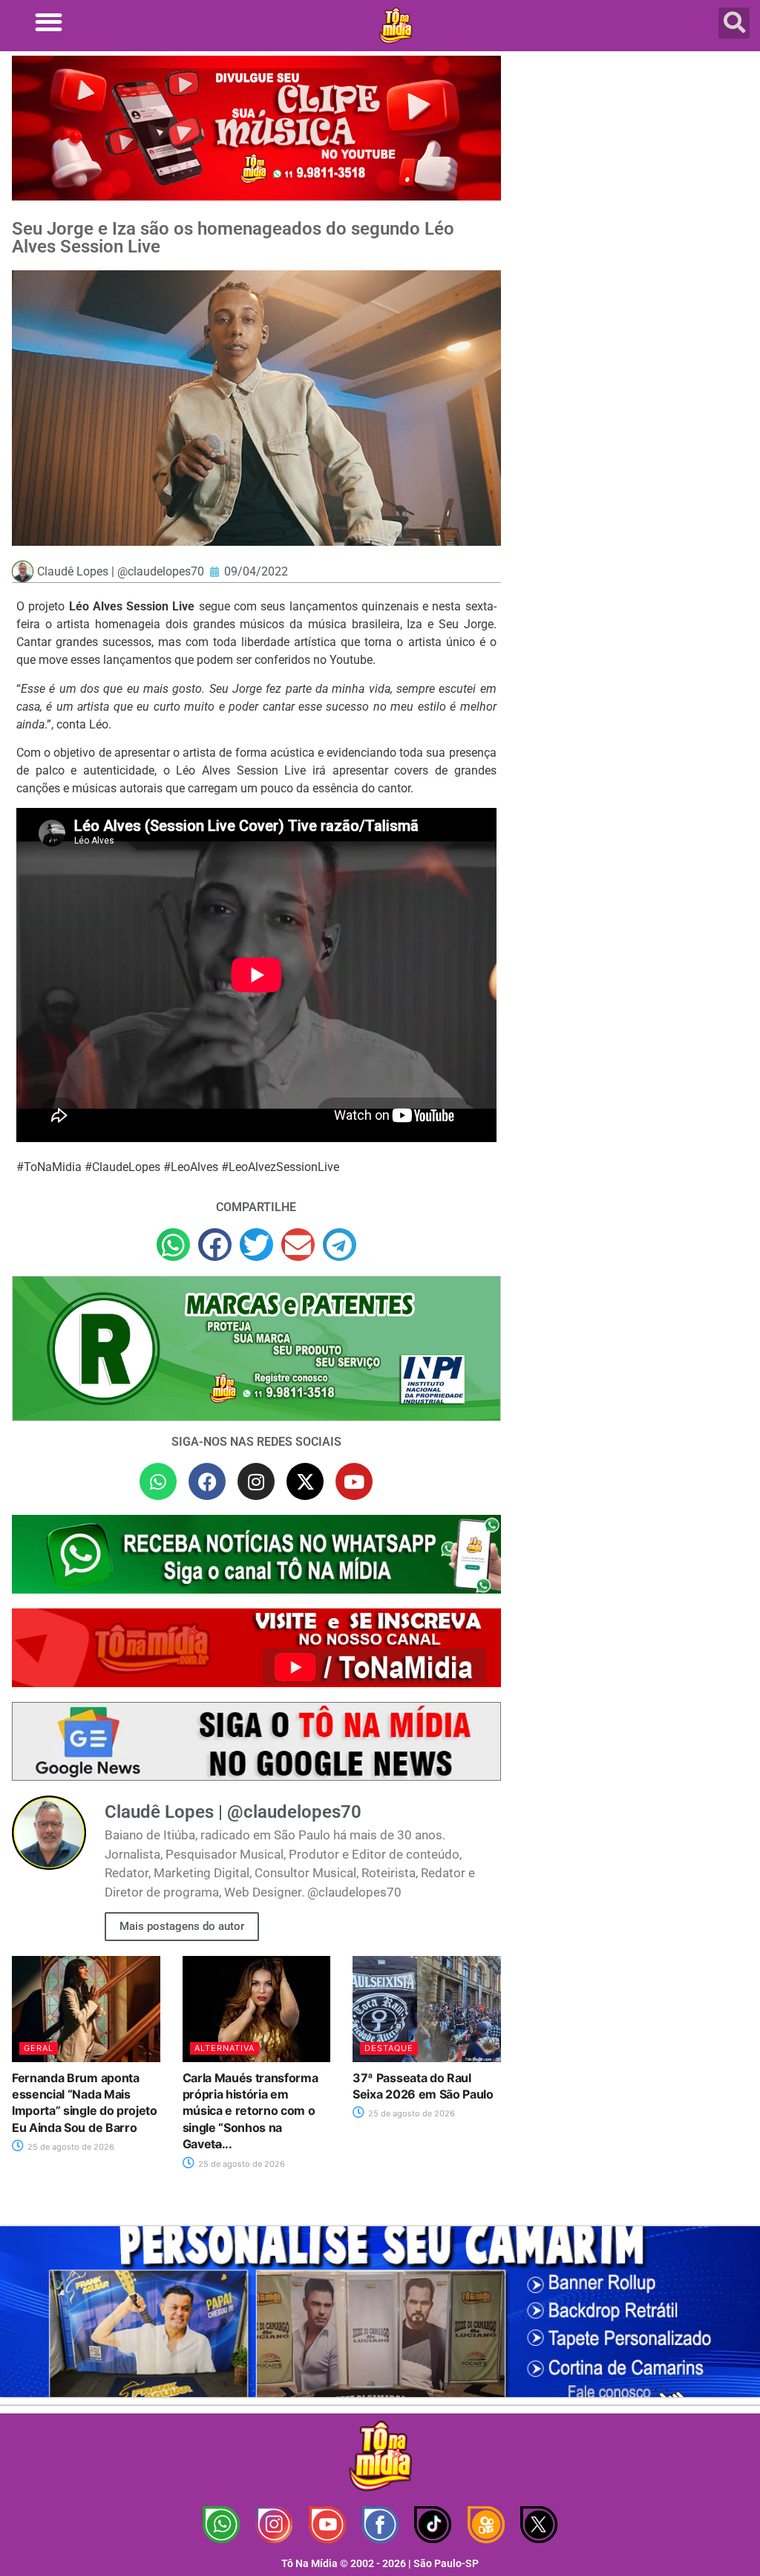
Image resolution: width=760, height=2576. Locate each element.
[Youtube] (354, 1481)
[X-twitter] (305, 1481)
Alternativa (225, 2048)
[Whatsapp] (158, 1481)
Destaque (389, 2048)
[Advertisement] (634, 163)
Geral (39, 2048)
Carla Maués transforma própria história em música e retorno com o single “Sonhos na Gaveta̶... (250, 2111)
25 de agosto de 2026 (70, 2147)
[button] (49, 22)
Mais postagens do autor (182, 1926)
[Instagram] (256, 1481)
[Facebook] (207, 1481)
